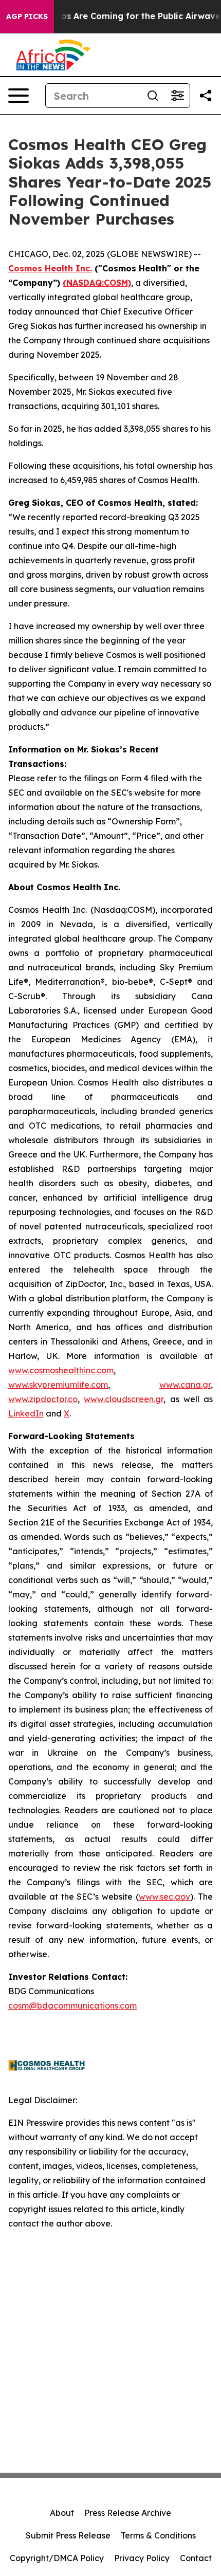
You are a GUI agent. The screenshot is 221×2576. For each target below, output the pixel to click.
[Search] (153, 96)
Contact (196, 2558)
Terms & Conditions (158, 2535)
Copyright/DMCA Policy (57, 2558)
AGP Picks (27, 16)
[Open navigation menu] (19, 96)
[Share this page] (206, 96)
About (62, 2513)
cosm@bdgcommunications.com (72, 2005)
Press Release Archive (128, 2513)
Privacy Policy (142, 2558)
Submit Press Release (68, 2535)
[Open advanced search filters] (177, 96)
